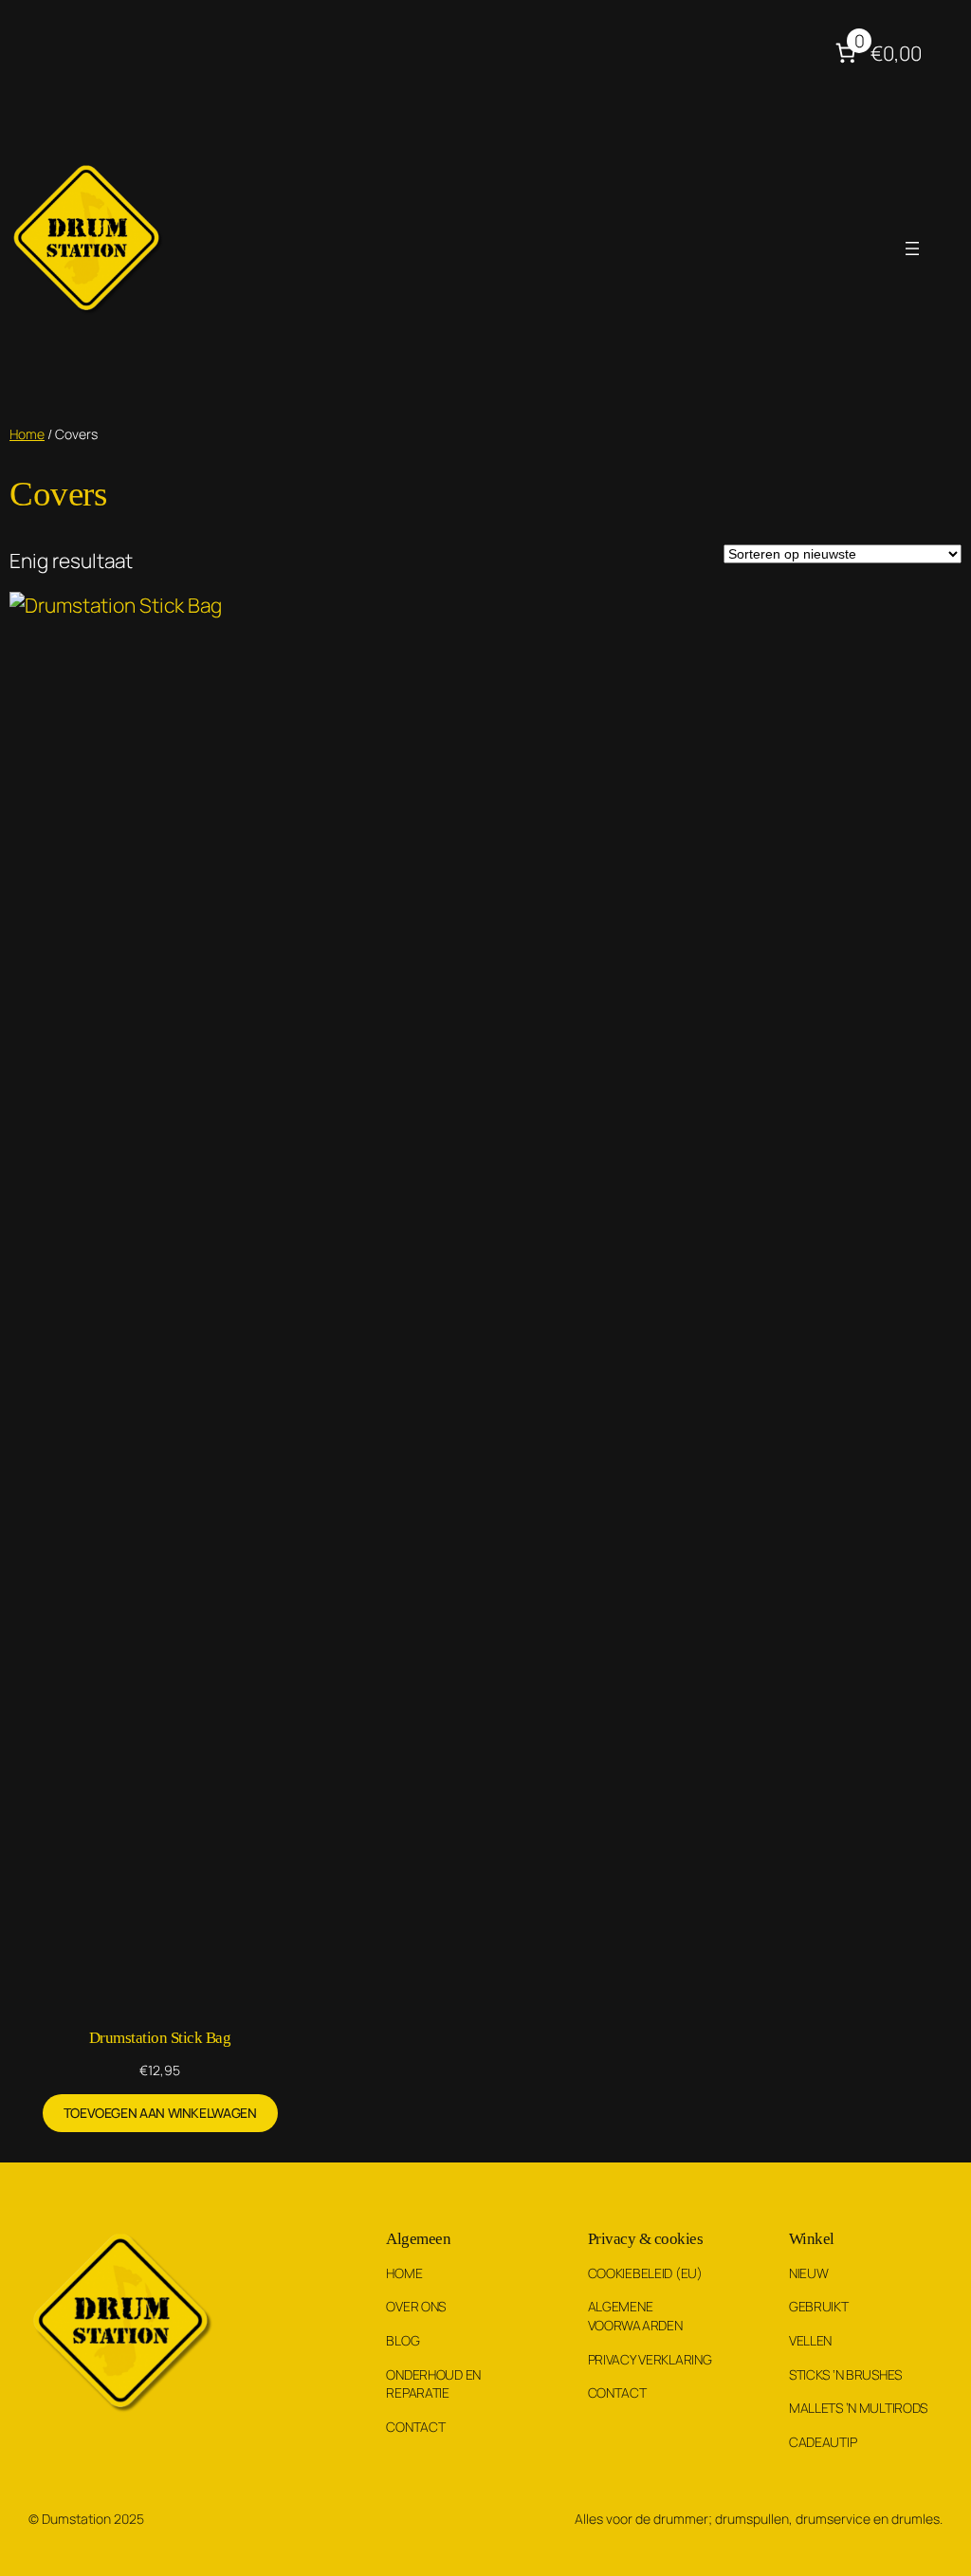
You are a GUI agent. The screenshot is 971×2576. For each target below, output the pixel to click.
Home (27, 434)
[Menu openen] (912, 248)
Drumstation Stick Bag (160, 2037)
